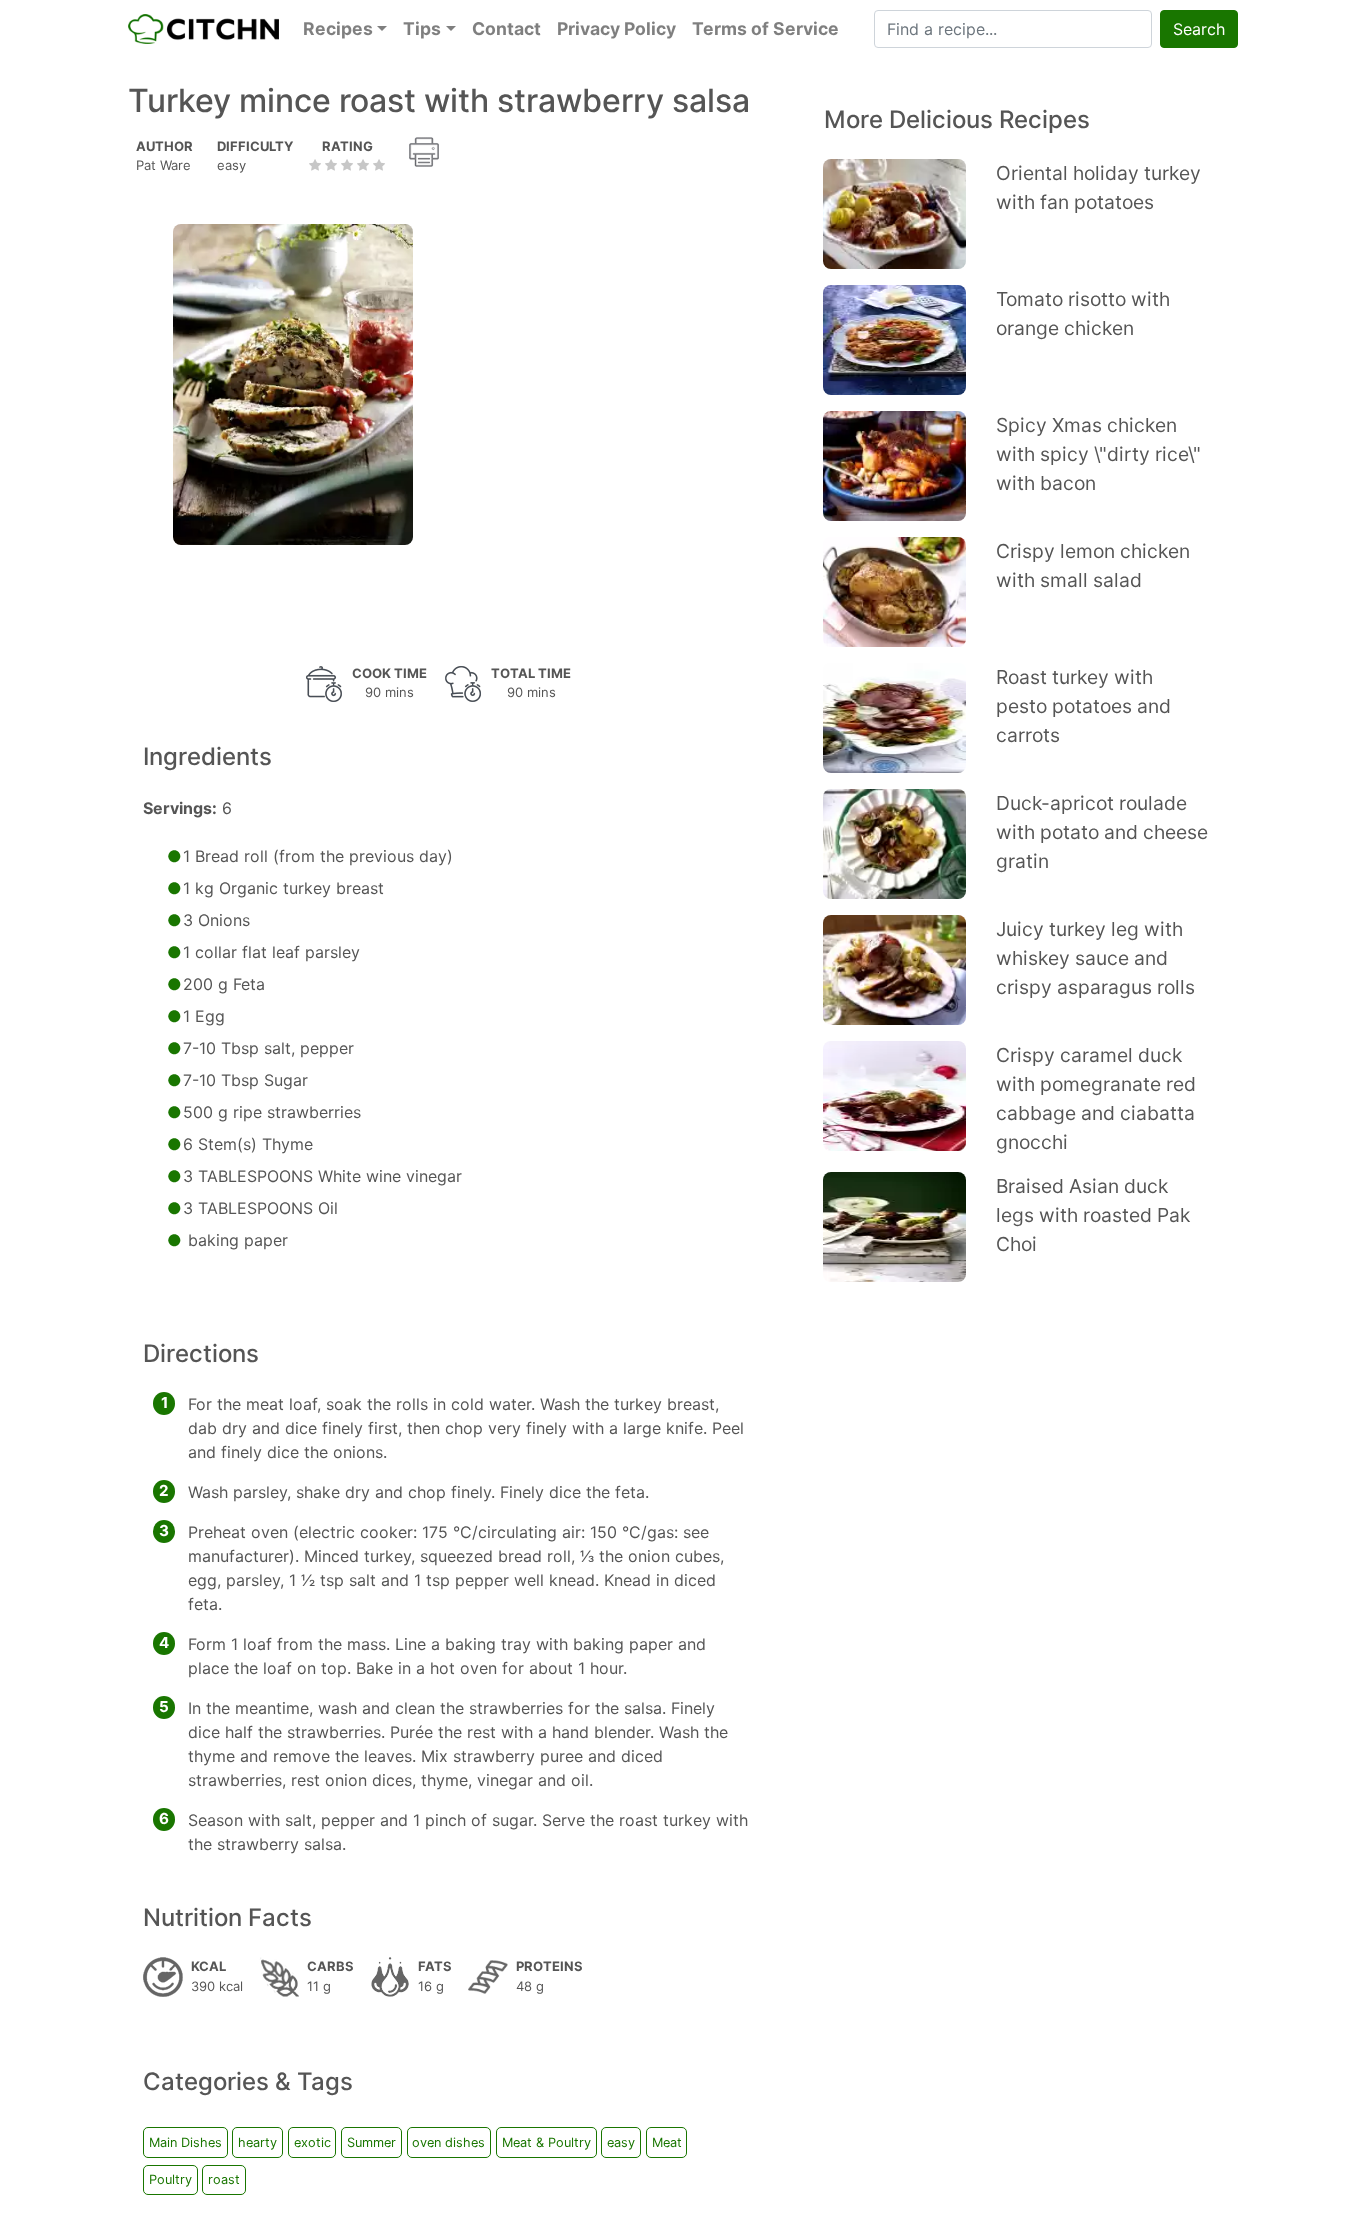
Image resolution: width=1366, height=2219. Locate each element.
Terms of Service (765, 28)
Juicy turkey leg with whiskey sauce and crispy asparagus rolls (1095, 958)
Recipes (338, 28)
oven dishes (448, 2142)
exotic (312, 2142)
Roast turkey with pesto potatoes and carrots (1083, 706)
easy (621, 2142)
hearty (257, 2142)
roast (224, 2179)
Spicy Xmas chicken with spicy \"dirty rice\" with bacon (1098, 454)
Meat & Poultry (546, 2142)
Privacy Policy (616, 28)
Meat (667, 2142)
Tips (422, 28)
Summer (371, 2142)
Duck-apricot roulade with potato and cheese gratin (1102, 832)
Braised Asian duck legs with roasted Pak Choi (1093, 1215)
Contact (506, 28)
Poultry (170, 2179)
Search (1199, 29)
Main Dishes (185, 2142)
